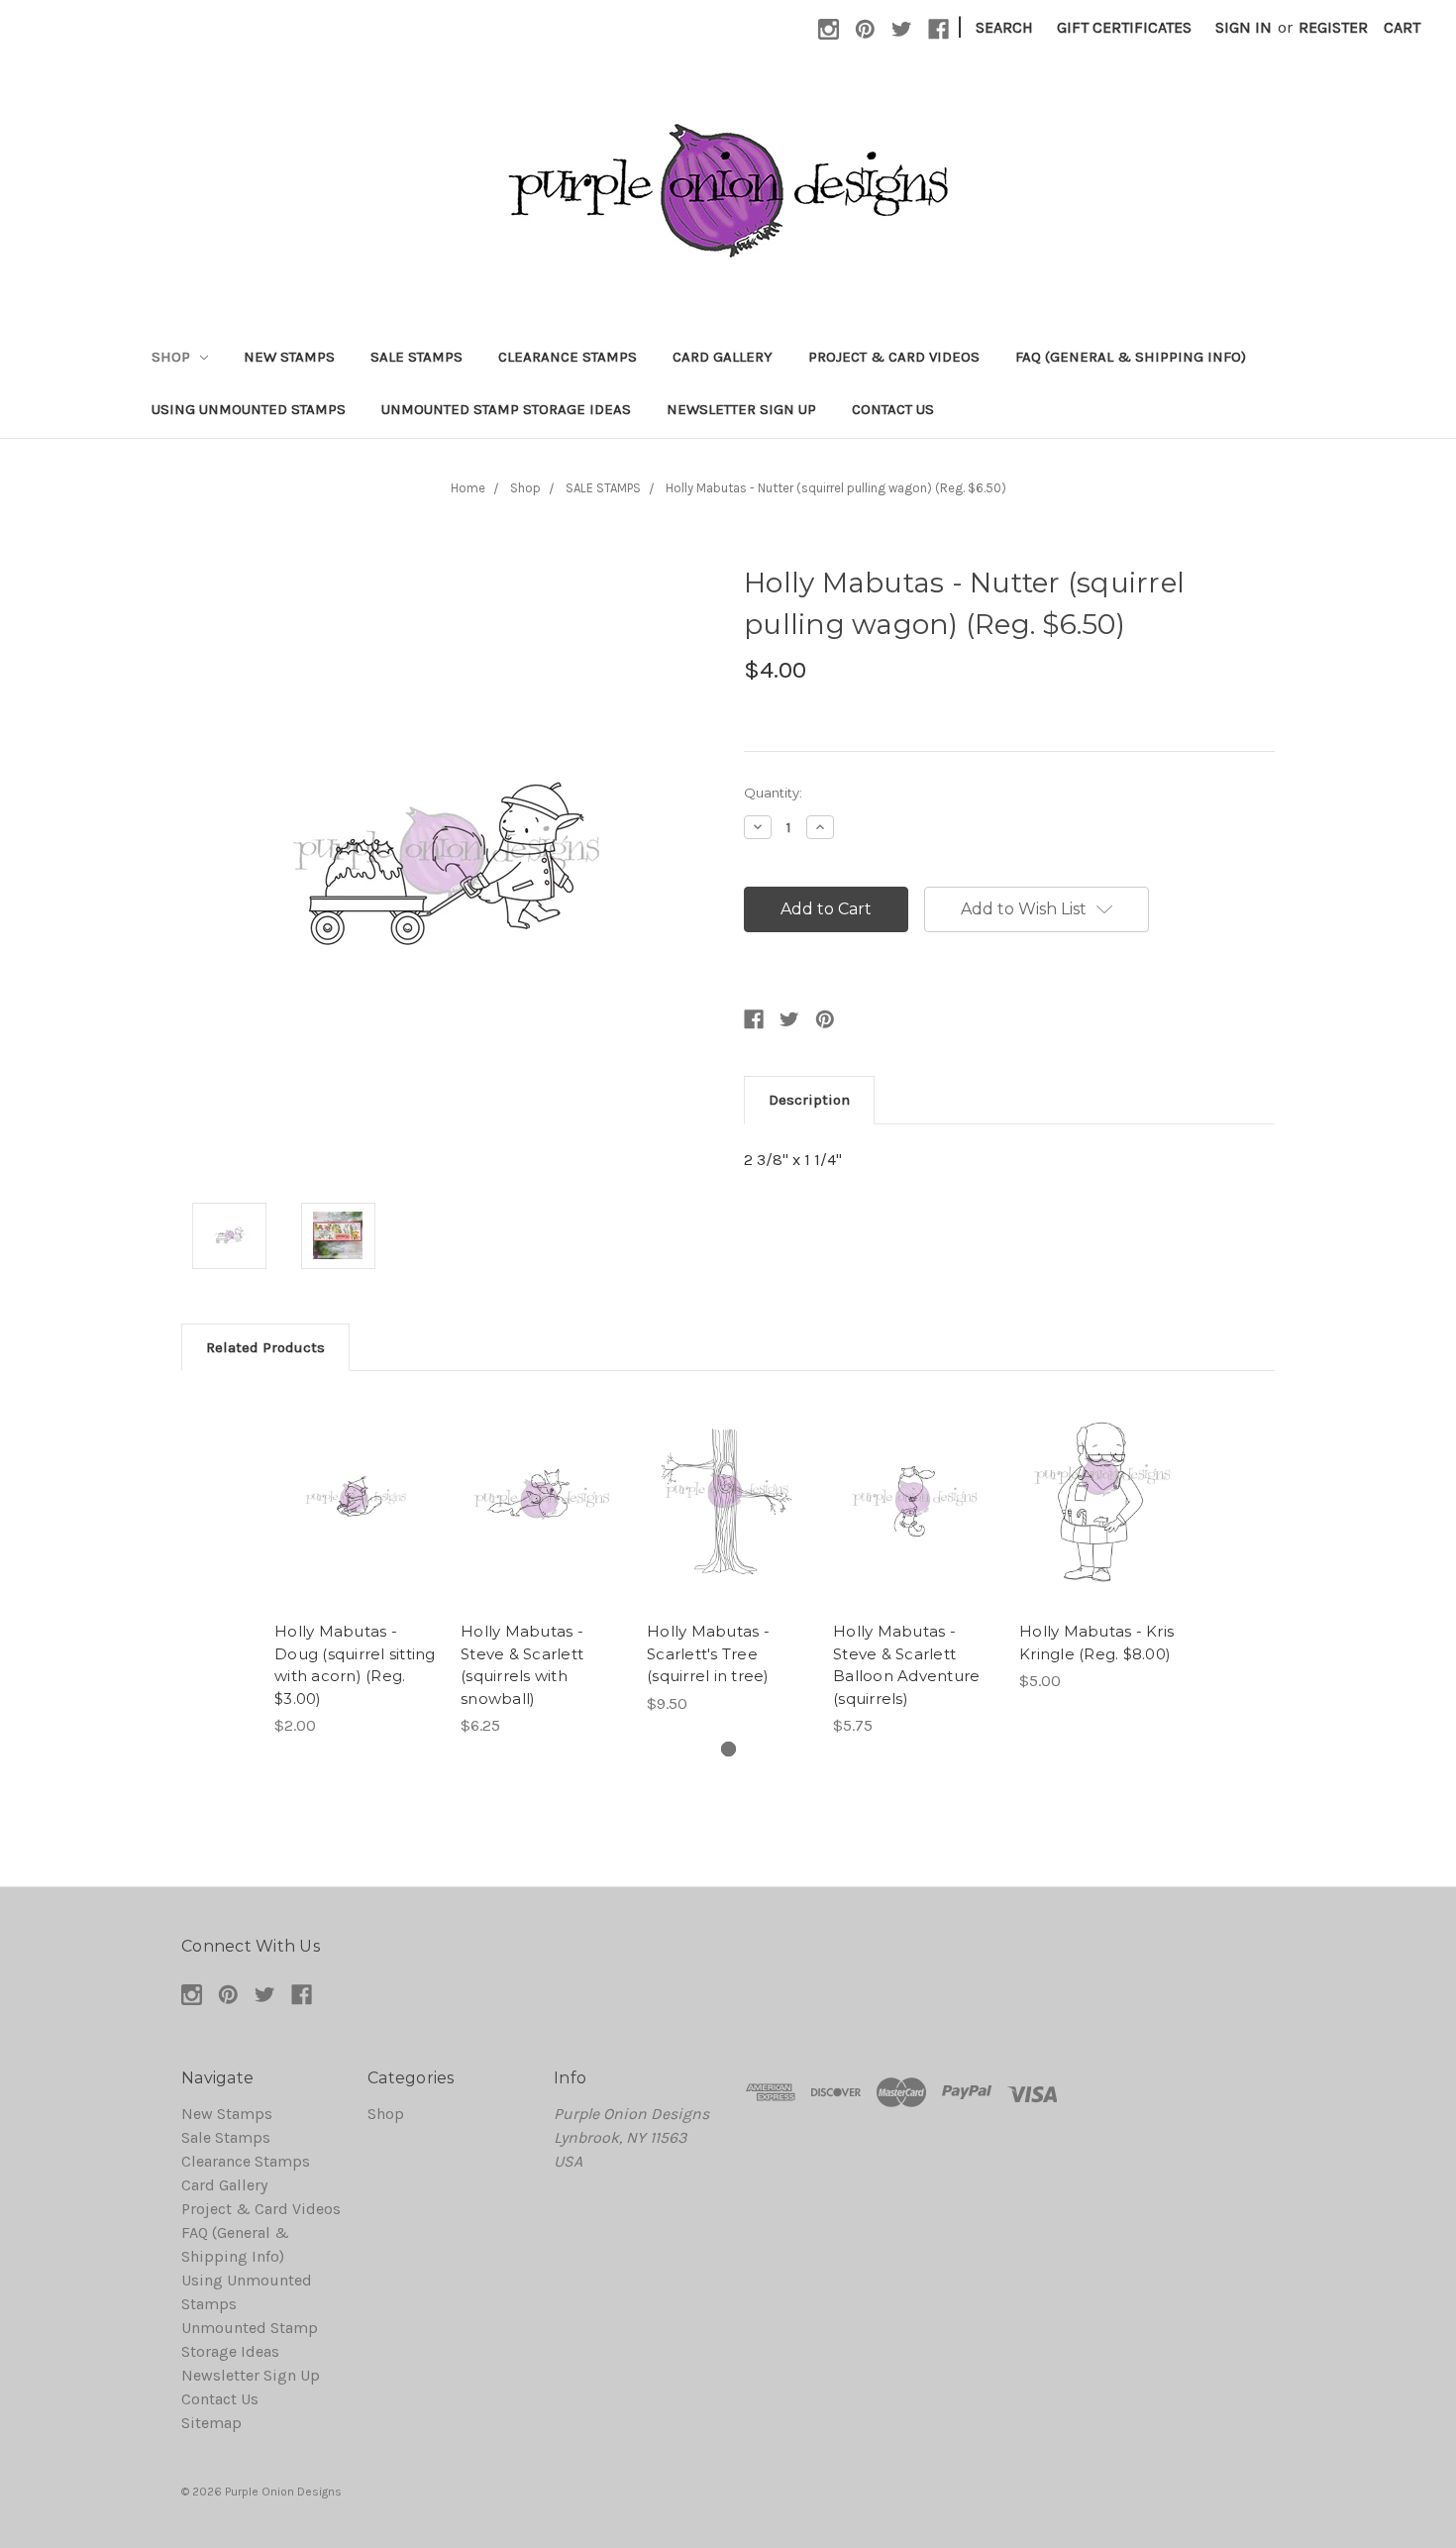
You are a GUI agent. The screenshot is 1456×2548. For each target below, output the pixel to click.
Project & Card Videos (894, 357)
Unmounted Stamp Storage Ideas (506, 409)
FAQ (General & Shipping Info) (1131, 357)
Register (1333, 27)
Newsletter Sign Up (741, 409)
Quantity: (773, 793)
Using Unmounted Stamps (249, 409)
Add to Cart (356, 1522)
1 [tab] (728, 1749)
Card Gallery (723, 357)
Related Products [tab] (265, 1347)
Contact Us (893, 409)
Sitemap (211, 2423)
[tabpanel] (356, 1566)
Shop (173, 357)
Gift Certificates (1124, 27)
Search (1004, 27)
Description (809, 1100)
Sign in (1244, 27)
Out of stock (728, 1522)
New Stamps (289, 357)
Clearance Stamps (568, 357)
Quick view (356, 1482)
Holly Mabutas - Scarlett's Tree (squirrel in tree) (708, 1653)
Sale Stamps (416, 357)
